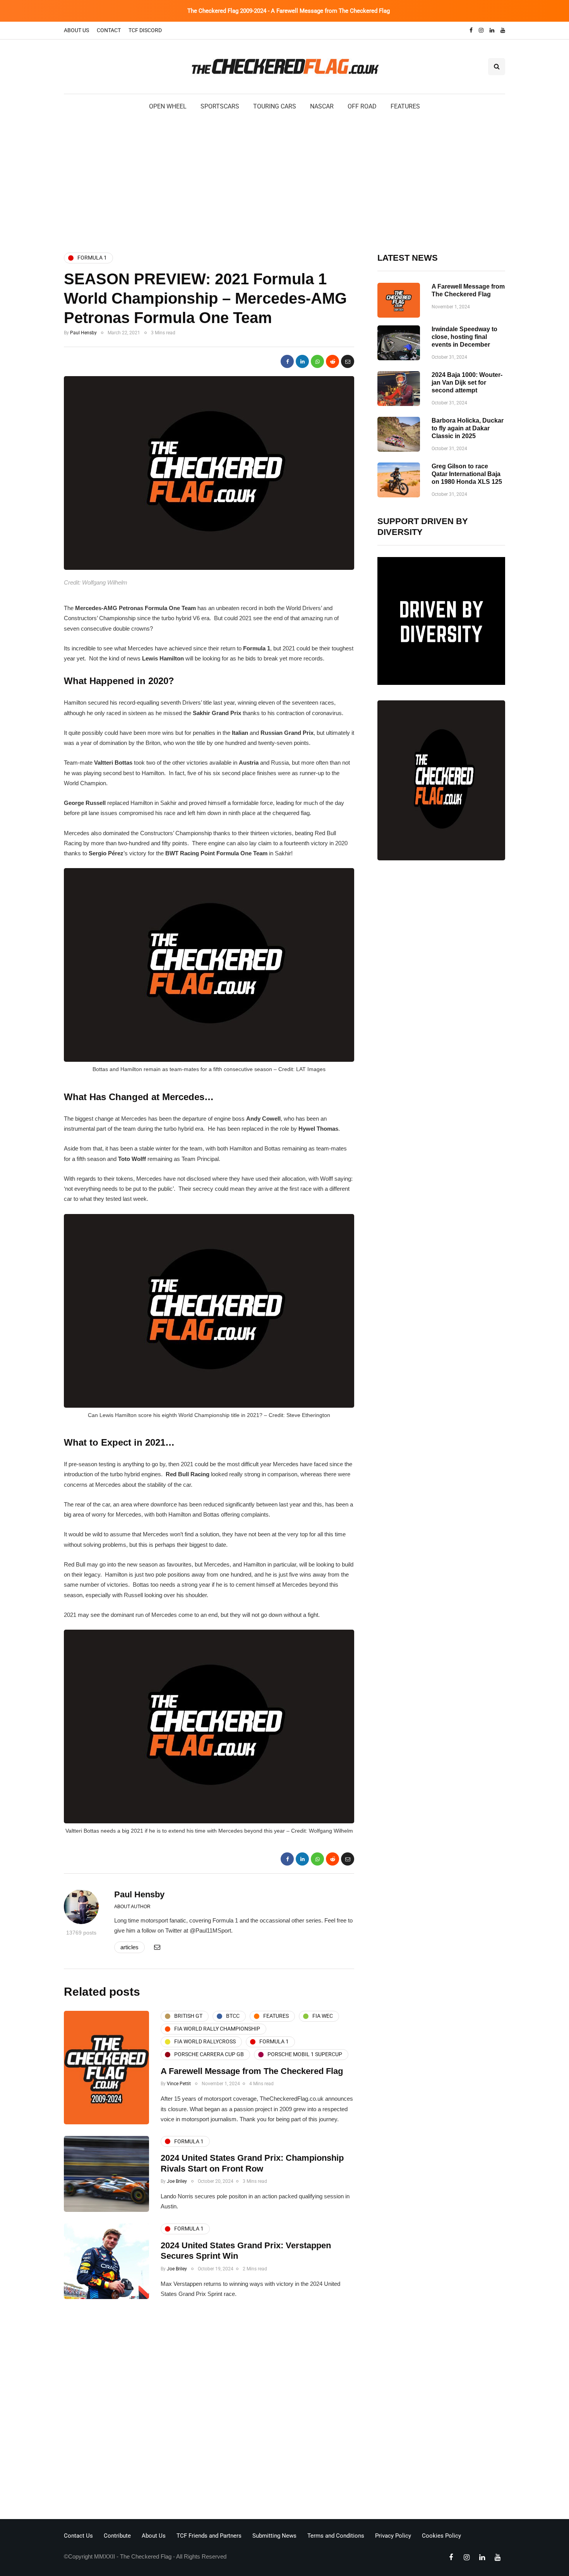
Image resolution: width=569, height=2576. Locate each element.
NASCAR (322, 106)
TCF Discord (145, 30)
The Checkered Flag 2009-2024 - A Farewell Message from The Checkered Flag (289, 11)
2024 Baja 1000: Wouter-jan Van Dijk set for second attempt (467, 383)
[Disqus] (209, 2411)
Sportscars (220, 106)
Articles (129, 1947)
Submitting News (274, 2536)
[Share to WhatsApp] (317, 361)
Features (405, 106)
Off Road (362, 106)
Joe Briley (177, 2181)
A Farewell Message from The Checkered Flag (252, 2071)
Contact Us (78, 2536)
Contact (109, 30)
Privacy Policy (393, 2536)
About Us (76, 30)
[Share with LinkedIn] (302, 361)
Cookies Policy (441, 2536)
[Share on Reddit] (332, 361)
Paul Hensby (83, 333)
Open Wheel (168, 106)
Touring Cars (275, 106)
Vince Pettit (179, 2084)
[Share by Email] (348, 361)
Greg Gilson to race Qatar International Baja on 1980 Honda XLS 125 (467, 474)
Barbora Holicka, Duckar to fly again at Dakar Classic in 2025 (468, 428)
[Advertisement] (284, 181)
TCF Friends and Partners (209, 2536)
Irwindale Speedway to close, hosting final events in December (464, 337)
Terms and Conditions (336, 2536)
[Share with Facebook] (287, 361)
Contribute (117, 2536)
